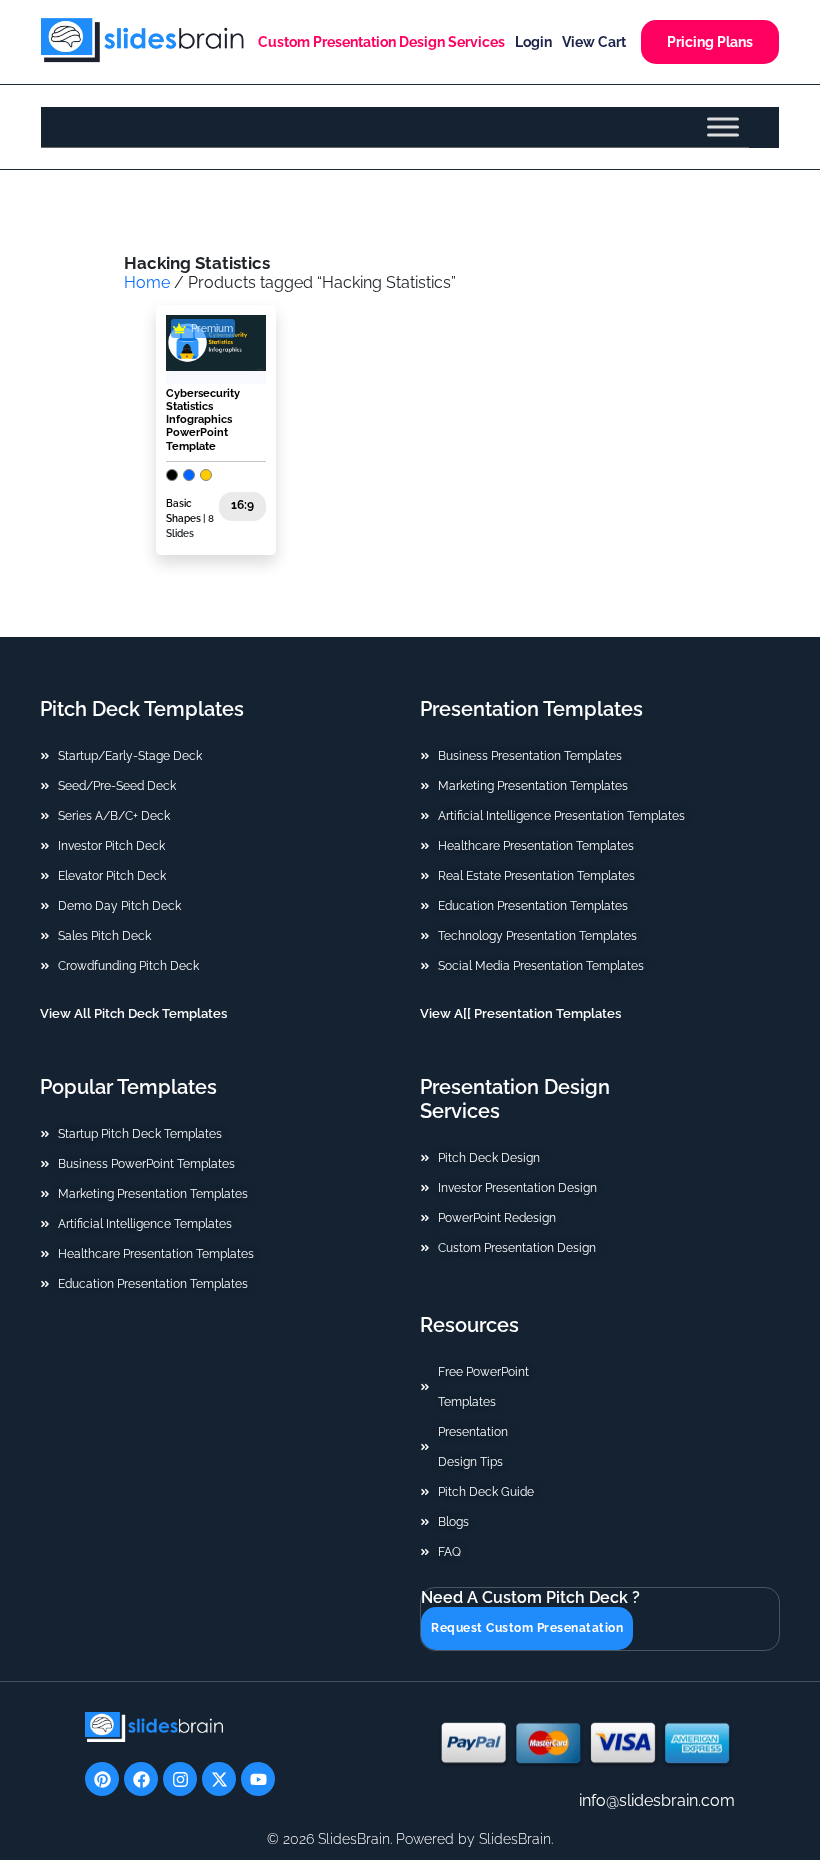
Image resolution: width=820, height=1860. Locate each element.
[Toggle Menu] (723, 127)
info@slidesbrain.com (657, 1800)
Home (147, 282)
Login (533, 42)
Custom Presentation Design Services (381, 42)
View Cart (594, 42)
